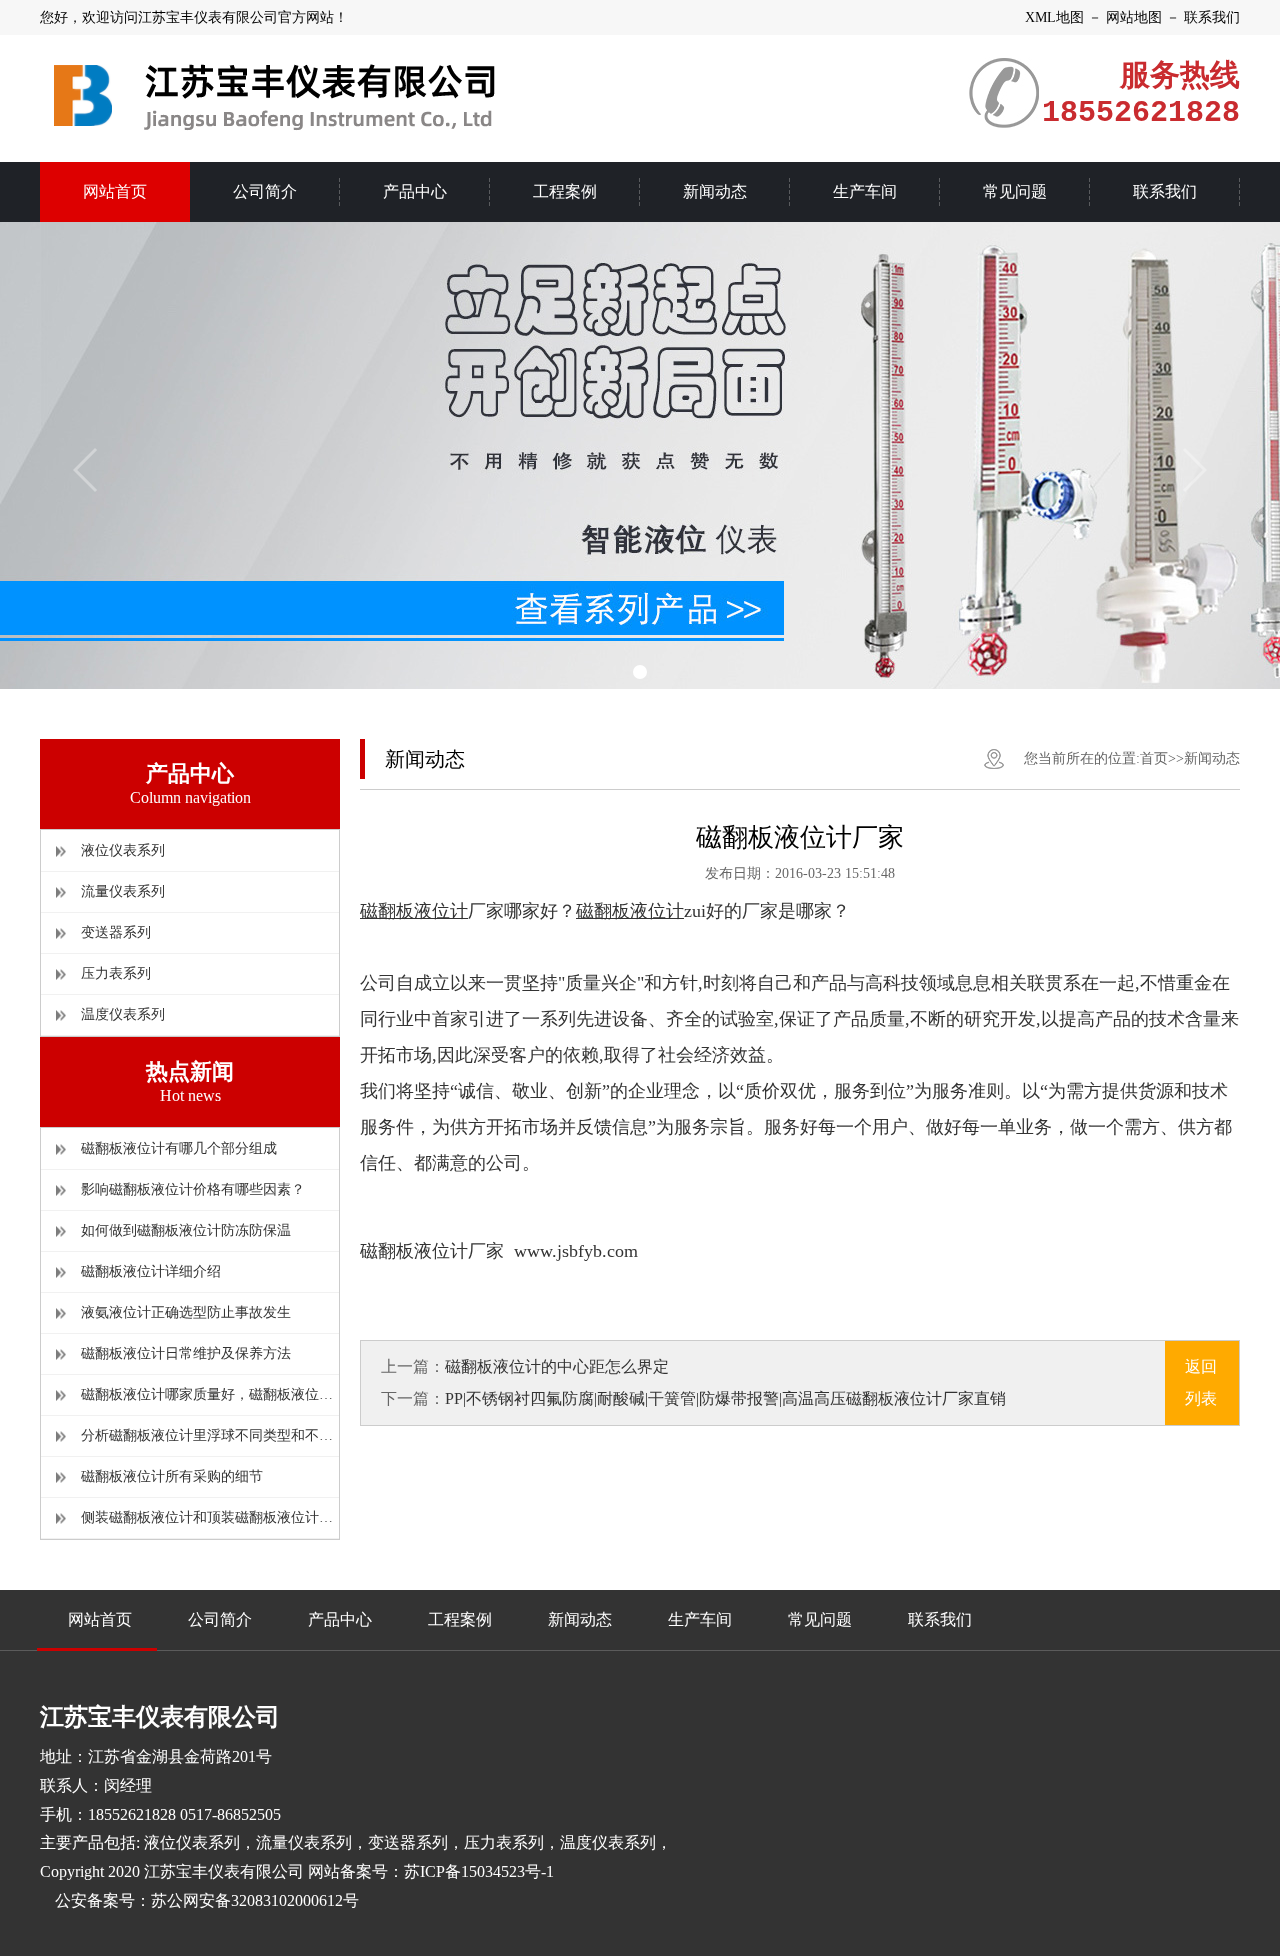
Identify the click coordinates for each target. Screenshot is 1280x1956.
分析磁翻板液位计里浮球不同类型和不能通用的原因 (210, 1435)
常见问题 (820, 1619)
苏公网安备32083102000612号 (255, 1900)
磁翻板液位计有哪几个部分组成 (179, 1148)
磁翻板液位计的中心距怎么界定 (557, 1366)
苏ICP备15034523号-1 (479, 1871)
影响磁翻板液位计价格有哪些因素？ (193, 1189)
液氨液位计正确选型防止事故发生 (186, 1312)
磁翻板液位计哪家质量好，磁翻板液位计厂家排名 (210, 1394)
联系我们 (940, 1619)
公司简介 (220, 1619)
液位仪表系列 (123, 850)
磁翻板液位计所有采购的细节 (172, 1476)
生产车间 (700, 1619)
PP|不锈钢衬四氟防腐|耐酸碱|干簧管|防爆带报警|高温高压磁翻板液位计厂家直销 (725, 1398)
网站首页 (100, 1619)
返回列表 (1201, 1382)
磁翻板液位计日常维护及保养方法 (186, 1353)
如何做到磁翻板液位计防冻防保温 (186, 1230)
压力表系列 (116, 973)
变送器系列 (116, 932)
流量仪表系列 (123, 891)
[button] (640, 672)
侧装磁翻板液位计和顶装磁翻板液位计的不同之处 (210, 1517)
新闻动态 (1212, 758)
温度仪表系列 (123, 1014)
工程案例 (460, 1619)
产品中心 (340, 1619)
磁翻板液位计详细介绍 (151, 1271)
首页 (1154, 758)
